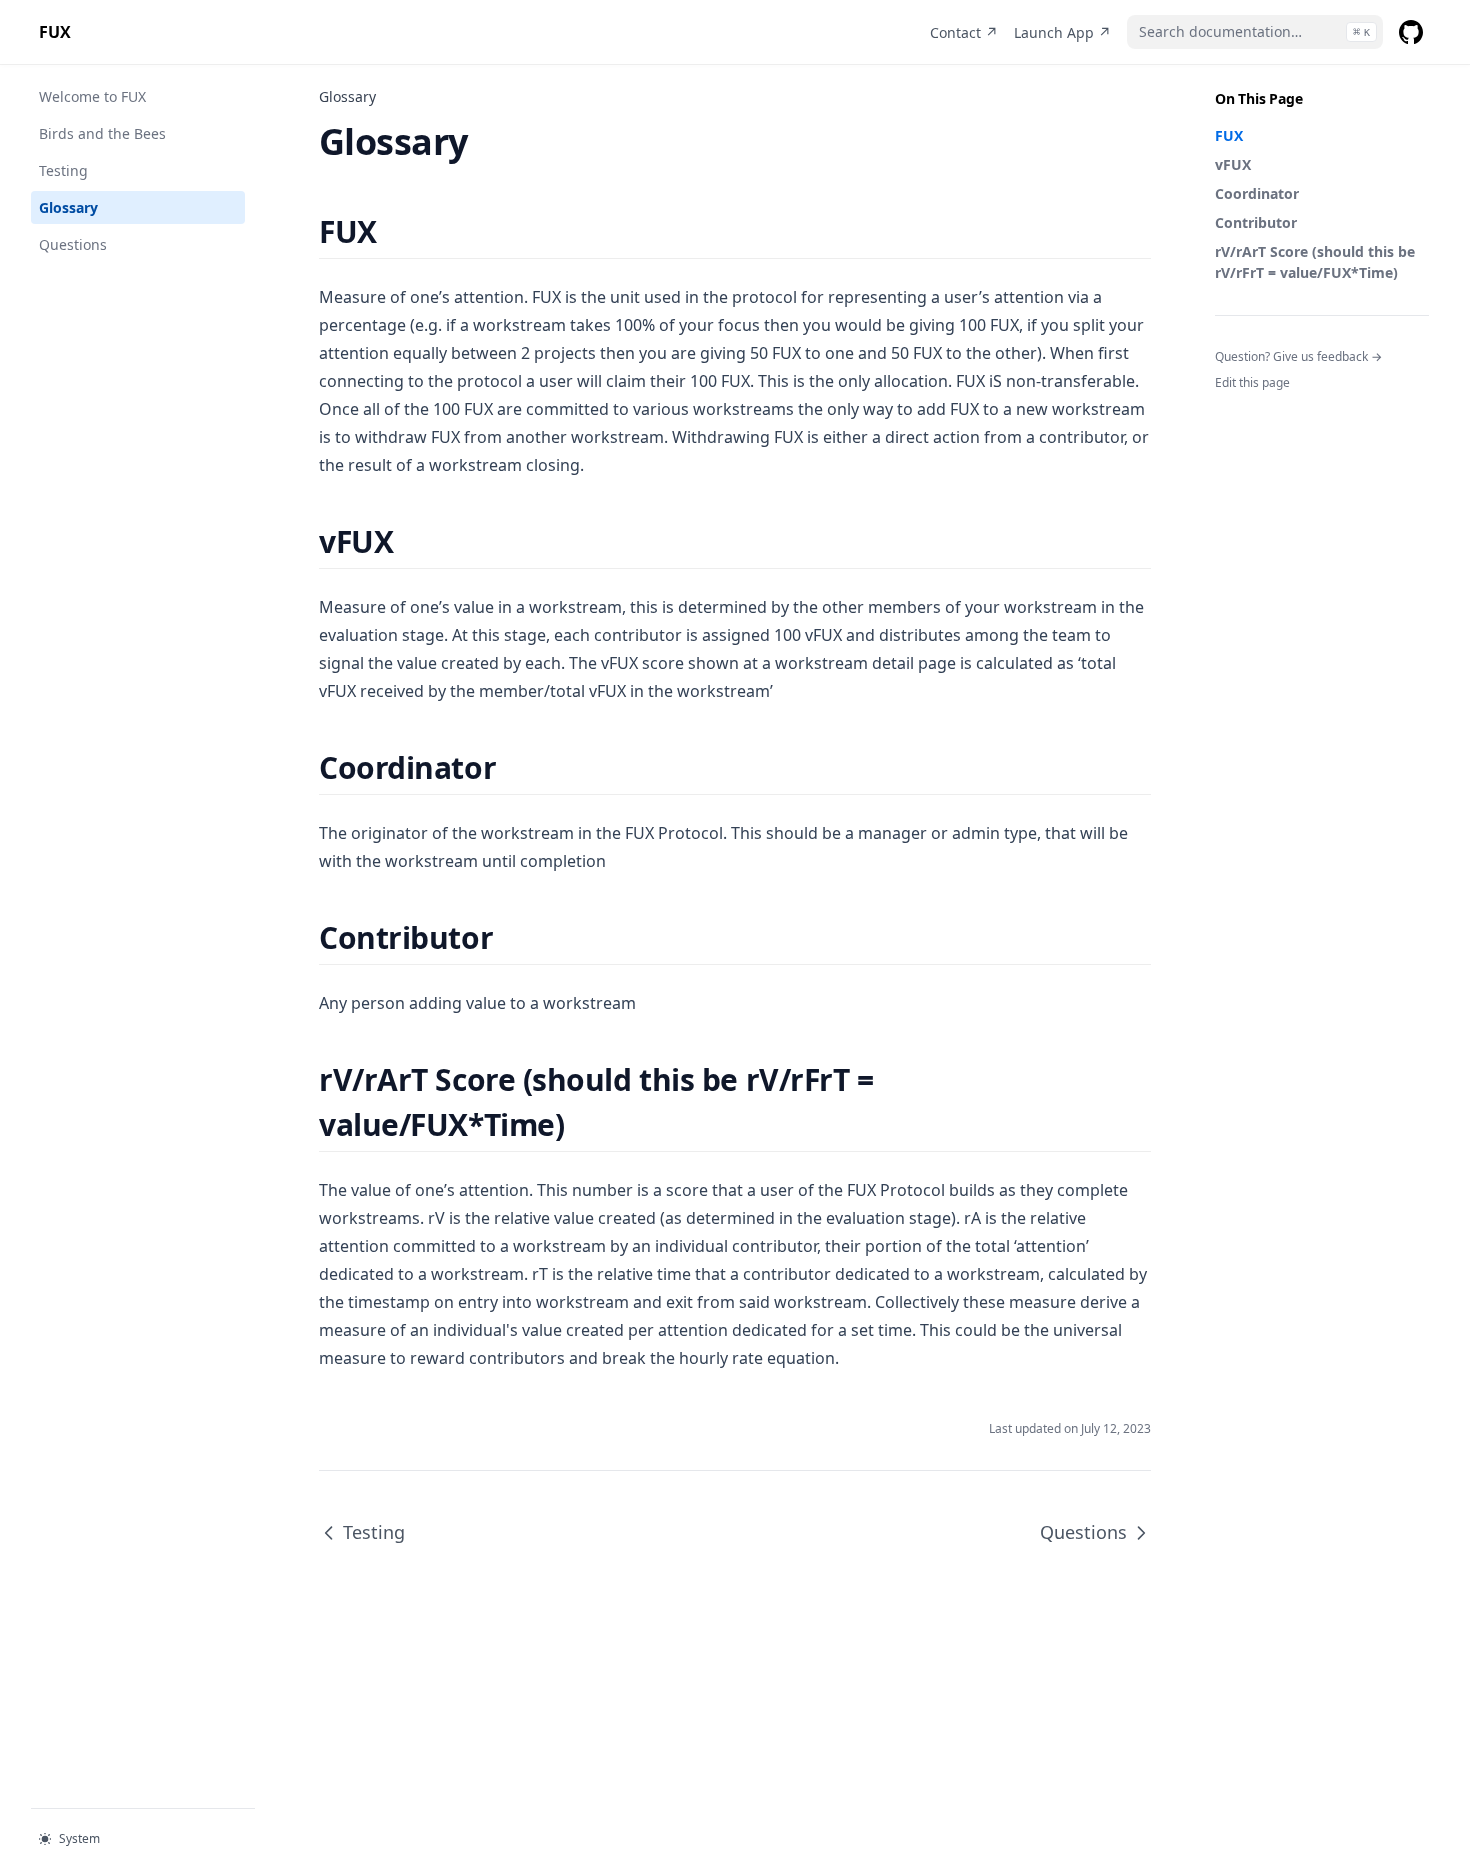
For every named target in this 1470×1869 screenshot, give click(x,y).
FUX (1229, 135)
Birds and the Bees (102, 133)
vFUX (1233, 164)
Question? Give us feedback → (1298, 356)
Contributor (1256, 222)
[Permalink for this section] (394, 231)
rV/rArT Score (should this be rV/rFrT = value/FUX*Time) (1315, 262)
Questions (73, 244)
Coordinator (1257, 193)
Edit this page (1252, 382)
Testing (63, 170)
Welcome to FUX (92, 96)
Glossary (68, 207)
